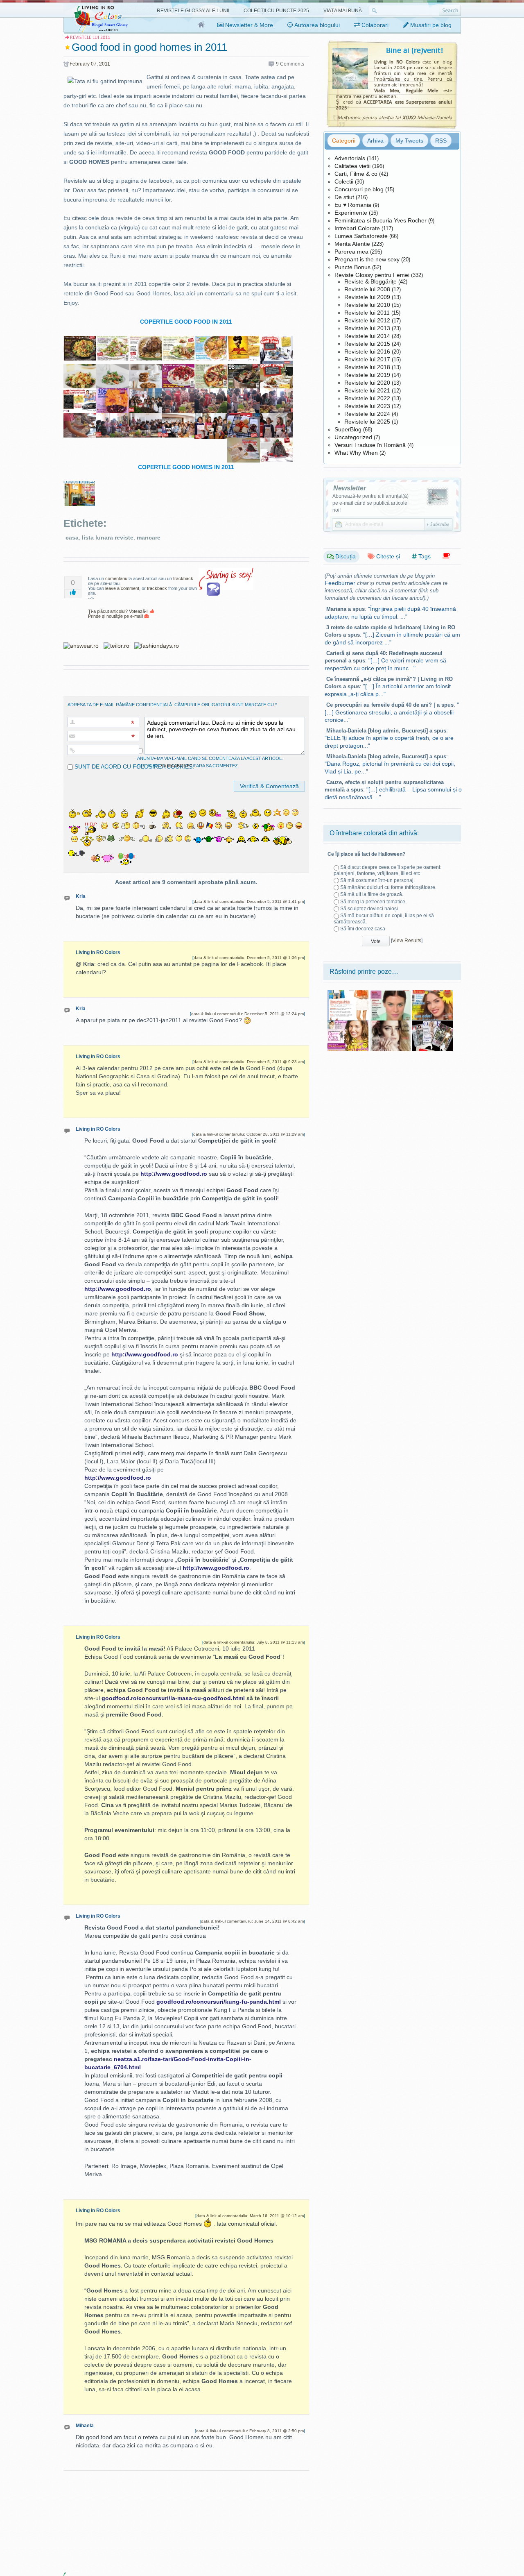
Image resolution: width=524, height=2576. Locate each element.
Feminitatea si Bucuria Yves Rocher (381, 220)
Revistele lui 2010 (367, 305)
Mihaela (85, 2426)
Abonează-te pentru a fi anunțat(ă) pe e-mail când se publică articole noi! (370, 503)
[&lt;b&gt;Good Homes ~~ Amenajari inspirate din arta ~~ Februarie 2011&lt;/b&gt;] (80, 486)
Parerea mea (351, 252)
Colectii (344, 181)
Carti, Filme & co (356, 174)
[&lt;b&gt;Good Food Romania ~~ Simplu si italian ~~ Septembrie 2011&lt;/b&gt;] (211, 368)
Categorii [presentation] (344, 141)
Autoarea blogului (316, 25)
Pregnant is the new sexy (367, 259)
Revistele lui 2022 (367, 398)
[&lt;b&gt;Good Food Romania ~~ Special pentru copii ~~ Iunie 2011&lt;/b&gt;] (211, 340)
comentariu (116, 578)
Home (202, 25)
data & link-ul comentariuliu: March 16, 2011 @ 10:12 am (250, 2216)
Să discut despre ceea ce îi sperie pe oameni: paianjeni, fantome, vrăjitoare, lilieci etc (387, 870)
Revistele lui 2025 (367, 422)
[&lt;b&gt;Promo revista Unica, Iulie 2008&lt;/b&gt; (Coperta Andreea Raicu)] (348, 993)
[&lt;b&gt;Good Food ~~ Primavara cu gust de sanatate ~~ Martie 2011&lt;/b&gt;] (113, 340)
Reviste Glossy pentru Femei (372, 275)
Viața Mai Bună (343, 11)
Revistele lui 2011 (367, 313)
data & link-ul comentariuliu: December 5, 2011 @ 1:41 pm (249, 901)
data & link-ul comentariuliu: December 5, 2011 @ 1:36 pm (249, 958)
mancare (149, 537)
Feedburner (340, 583)
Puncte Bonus (352, 267)
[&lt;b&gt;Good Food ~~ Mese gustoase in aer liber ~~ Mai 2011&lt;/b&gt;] (178, 340)
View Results (407, 941)
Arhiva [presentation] (375, 141)
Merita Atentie (352, 244)
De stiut (344, 197)
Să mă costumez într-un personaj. (377, 880)
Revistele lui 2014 (367, 336)
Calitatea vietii (352, 166)
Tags (424, 556)
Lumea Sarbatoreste (361, 236)
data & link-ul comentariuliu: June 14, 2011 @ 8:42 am (252, 1921)
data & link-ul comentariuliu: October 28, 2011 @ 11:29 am (248, 1134)
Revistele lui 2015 (367, 344)
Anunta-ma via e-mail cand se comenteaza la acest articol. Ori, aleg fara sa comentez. (210, 762)
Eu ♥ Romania (353, 205)
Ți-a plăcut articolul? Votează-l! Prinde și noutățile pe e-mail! (119, 614)
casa (72, 537)
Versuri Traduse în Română (370, 445)
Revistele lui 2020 (367, 383)
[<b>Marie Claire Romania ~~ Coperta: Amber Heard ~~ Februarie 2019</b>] (390, 1023)
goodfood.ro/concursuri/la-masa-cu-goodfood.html (173, 1698)
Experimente (351, 213)
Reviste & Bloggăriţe (370, 281)
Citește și (387, 556)
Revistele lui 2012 (367, 320)
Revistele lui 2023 (367, 406)
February (80, 64)
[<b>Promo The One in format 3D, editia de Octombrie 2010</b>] (432, 1023)
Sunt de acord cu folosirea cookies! (133, 766)
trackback (183, 578)
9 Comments (290, 64)
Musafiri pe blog (430, 25)
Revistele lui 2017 (367, 359)
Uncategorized (353, 437)
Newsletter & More (248, 25)
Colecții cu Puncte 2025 (276, 11)
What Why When (356, 453)
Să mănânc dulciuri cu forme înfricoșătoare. (388, 887)
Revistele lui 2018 (367, 367)
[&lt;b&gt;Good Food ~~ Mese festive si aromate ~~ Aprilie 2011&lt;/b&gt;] (145, 340)
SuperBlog (348, 429)
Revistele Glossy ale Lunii (193, 11)
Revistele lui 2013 (367, 328)
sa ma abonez (176, 766)
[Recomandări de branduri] (446, 556)
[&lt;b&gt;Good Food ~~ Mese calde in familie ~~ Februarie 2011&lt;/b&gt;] (80, 340)
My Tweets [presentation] (409, 141)
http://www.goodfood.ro (174, 1174)
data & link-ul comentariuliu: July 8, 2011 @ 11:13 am (254, 1642)
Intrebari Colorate (357, 228)
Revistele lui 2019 (367, 375)
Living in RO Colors (98, 952)
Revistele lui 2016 (367, 351)
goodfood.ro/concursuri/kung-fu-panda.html (219, 2002)
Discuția (345, 556)
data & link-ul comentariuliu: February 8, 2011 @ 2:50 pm (250, 2431)
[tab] (344, 141)
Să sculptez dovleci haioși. (370, 909)
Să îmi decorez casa (363, 929)
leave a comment (122, 588)
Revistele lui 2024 (367, 414)
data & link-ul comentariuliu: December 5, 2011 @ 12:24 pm (247, 1014)
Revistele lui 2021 (367, 390)
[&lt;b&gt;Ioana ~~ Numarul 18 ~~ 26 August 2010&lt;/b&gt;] (348, 1023)
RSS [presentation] (441, 141)
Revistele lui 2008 (367, 289)
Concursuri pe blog (359, 189)
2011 (105, 64)
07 (94, 64)
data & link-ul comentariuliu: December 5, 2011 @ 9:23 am (249, 1062)
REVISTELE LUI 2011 (90, 37)
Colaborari (374, 25)
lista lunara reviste (108, 537)
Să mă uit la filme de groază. (372, 894)
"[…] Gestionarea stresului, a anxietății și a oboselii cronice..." (392, 712)
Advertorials (350, 158)
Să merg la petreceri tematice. (373, 902)
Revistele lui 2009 (367, 297)
